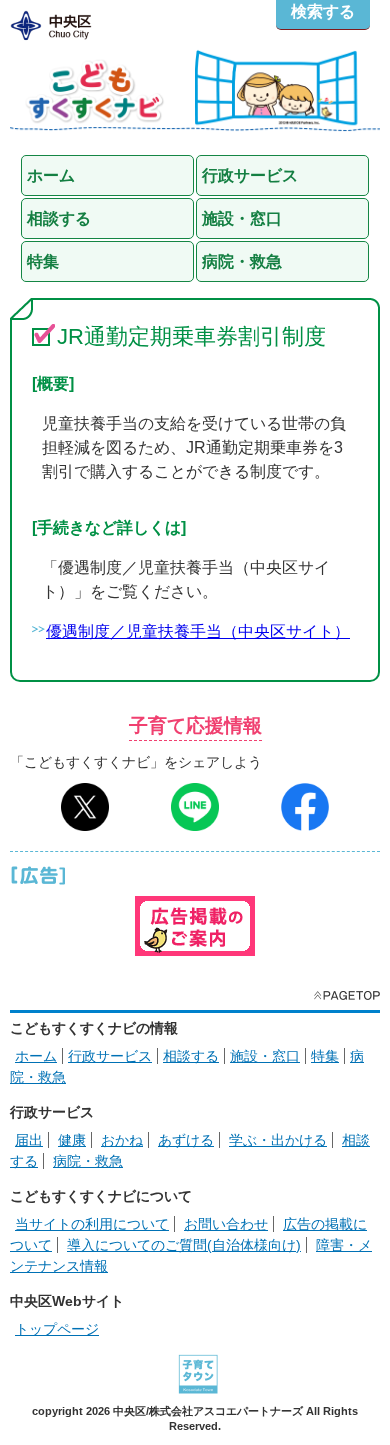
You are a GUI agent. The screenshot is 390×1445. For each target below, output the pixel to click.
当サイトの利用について (92, 1224)
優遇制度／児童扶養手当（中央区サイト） (198, 631)
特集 (325, 1056)
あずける (186, 1140)
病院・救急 (88, 1161)
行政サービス (110, 1056)
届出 (29, 1140)
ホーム (36, 1056)
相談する (191, 1056)
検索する (323, 11)
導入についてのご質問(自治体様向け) (184, 1245)
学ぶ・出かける (278, 1140)
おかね (122, 1140)
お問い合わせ (226, 1224)
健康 (72, 1140)
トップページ (57, 1329)
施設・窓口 (265, 1056)
